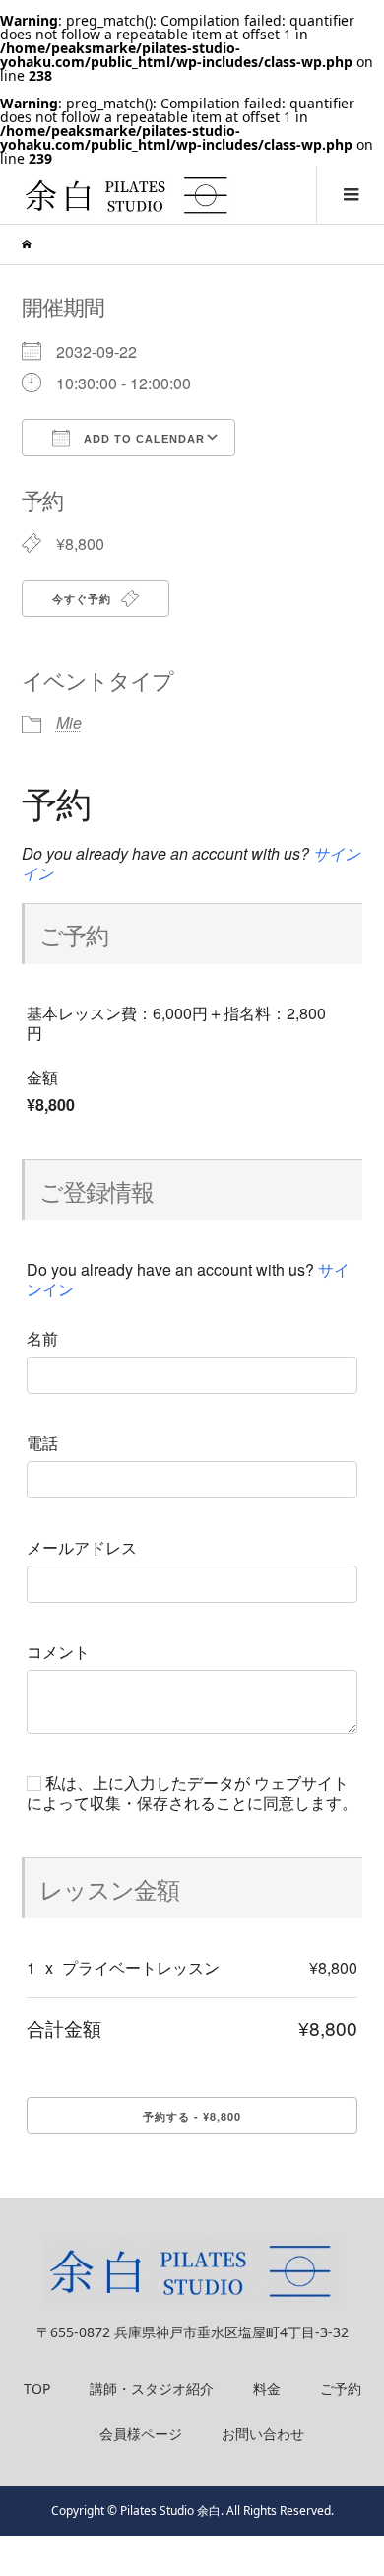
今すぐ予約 (84, 599)
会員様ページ (141, 2434)
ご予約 (341, 2388)
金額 (42, 1078)
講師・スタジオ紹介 (152, 2388)
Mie (69, 722)
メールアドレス (82, 1548)
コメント (58, 1652)
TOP (37, 2388)
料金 (267, 2388)
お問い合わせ (263, 2434)
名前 (42, 1339)
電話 (42, 1443)
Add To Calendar (142, 439)
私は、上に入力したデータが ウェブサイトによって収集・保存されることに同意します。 (192, 1793)
